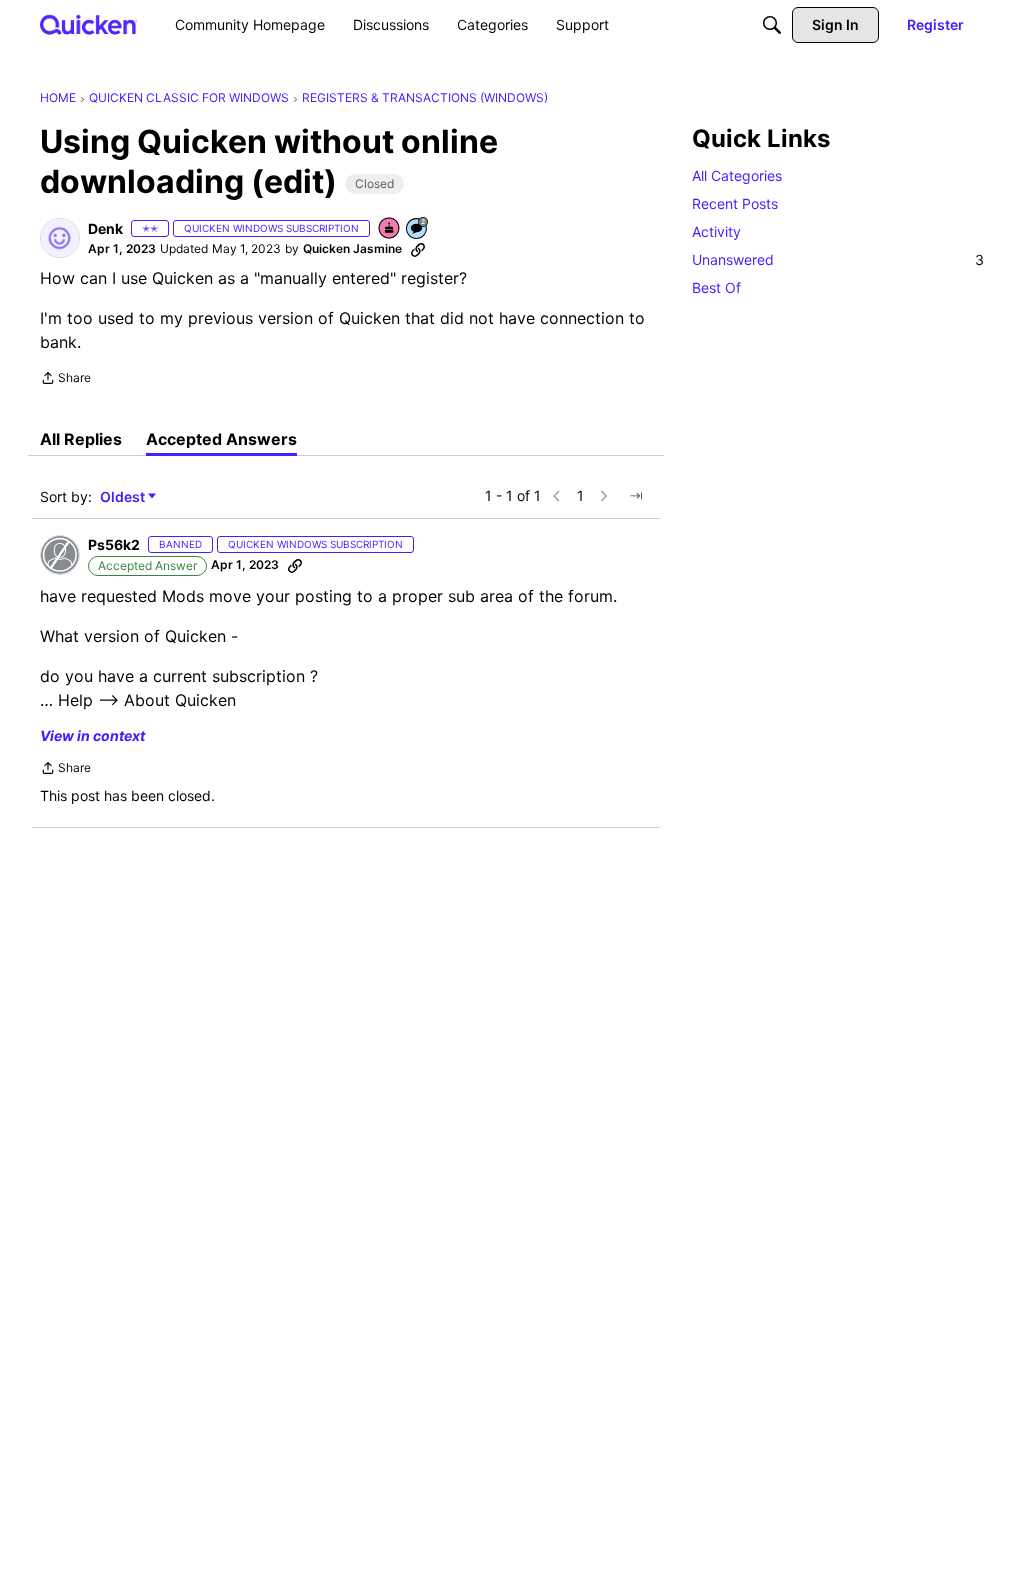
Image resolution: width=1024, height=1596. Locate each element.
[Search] (772, 25)
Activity (716, 231)
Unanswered (838, 259)
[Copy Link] (418, 249)
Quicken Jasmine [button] (352, 248)
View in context (92, 735)
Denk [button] (105, 228)
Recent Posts (735, 203)
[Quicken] (88, 24)
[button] (60, 238)
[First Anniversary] (390, 229)
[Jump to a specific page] (636, 496)
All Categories (737, 175)
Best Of (716, 287)
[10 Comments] (418, 229)
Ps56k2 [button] (114, 544)
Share (65, 380)
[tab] (81, 439)
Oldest (124, 497)
